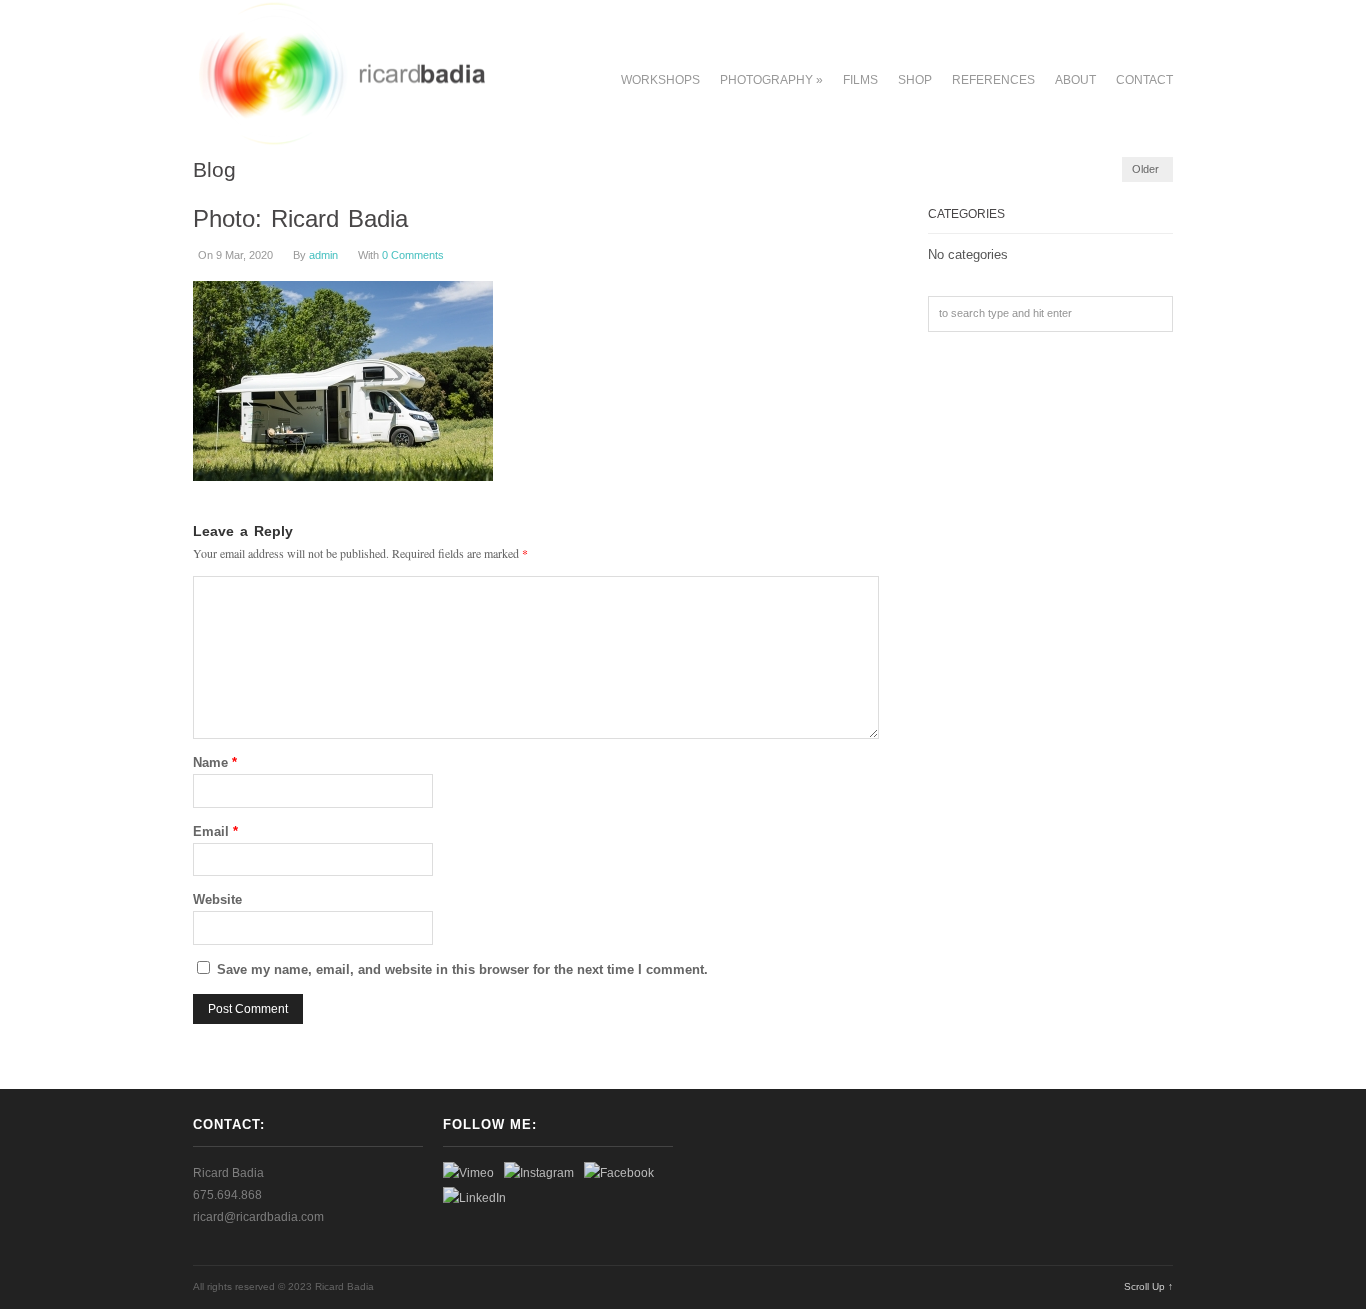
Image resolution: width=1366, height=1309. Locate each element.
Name (215, 762)
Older (1145, 169)
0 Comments (413, 255)
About (1075, 80)
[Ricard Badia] (339, 141)
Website (217, 899)
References (993, 80)
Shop (915, 80)
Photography (771, 80)
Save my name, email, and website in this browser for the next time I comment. (462, 969)
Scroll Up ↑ (1148, 1286)
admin (323, 255)
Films (860, 80)
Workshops (660, 80)
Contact (1144, 80)
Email (215, 831)
